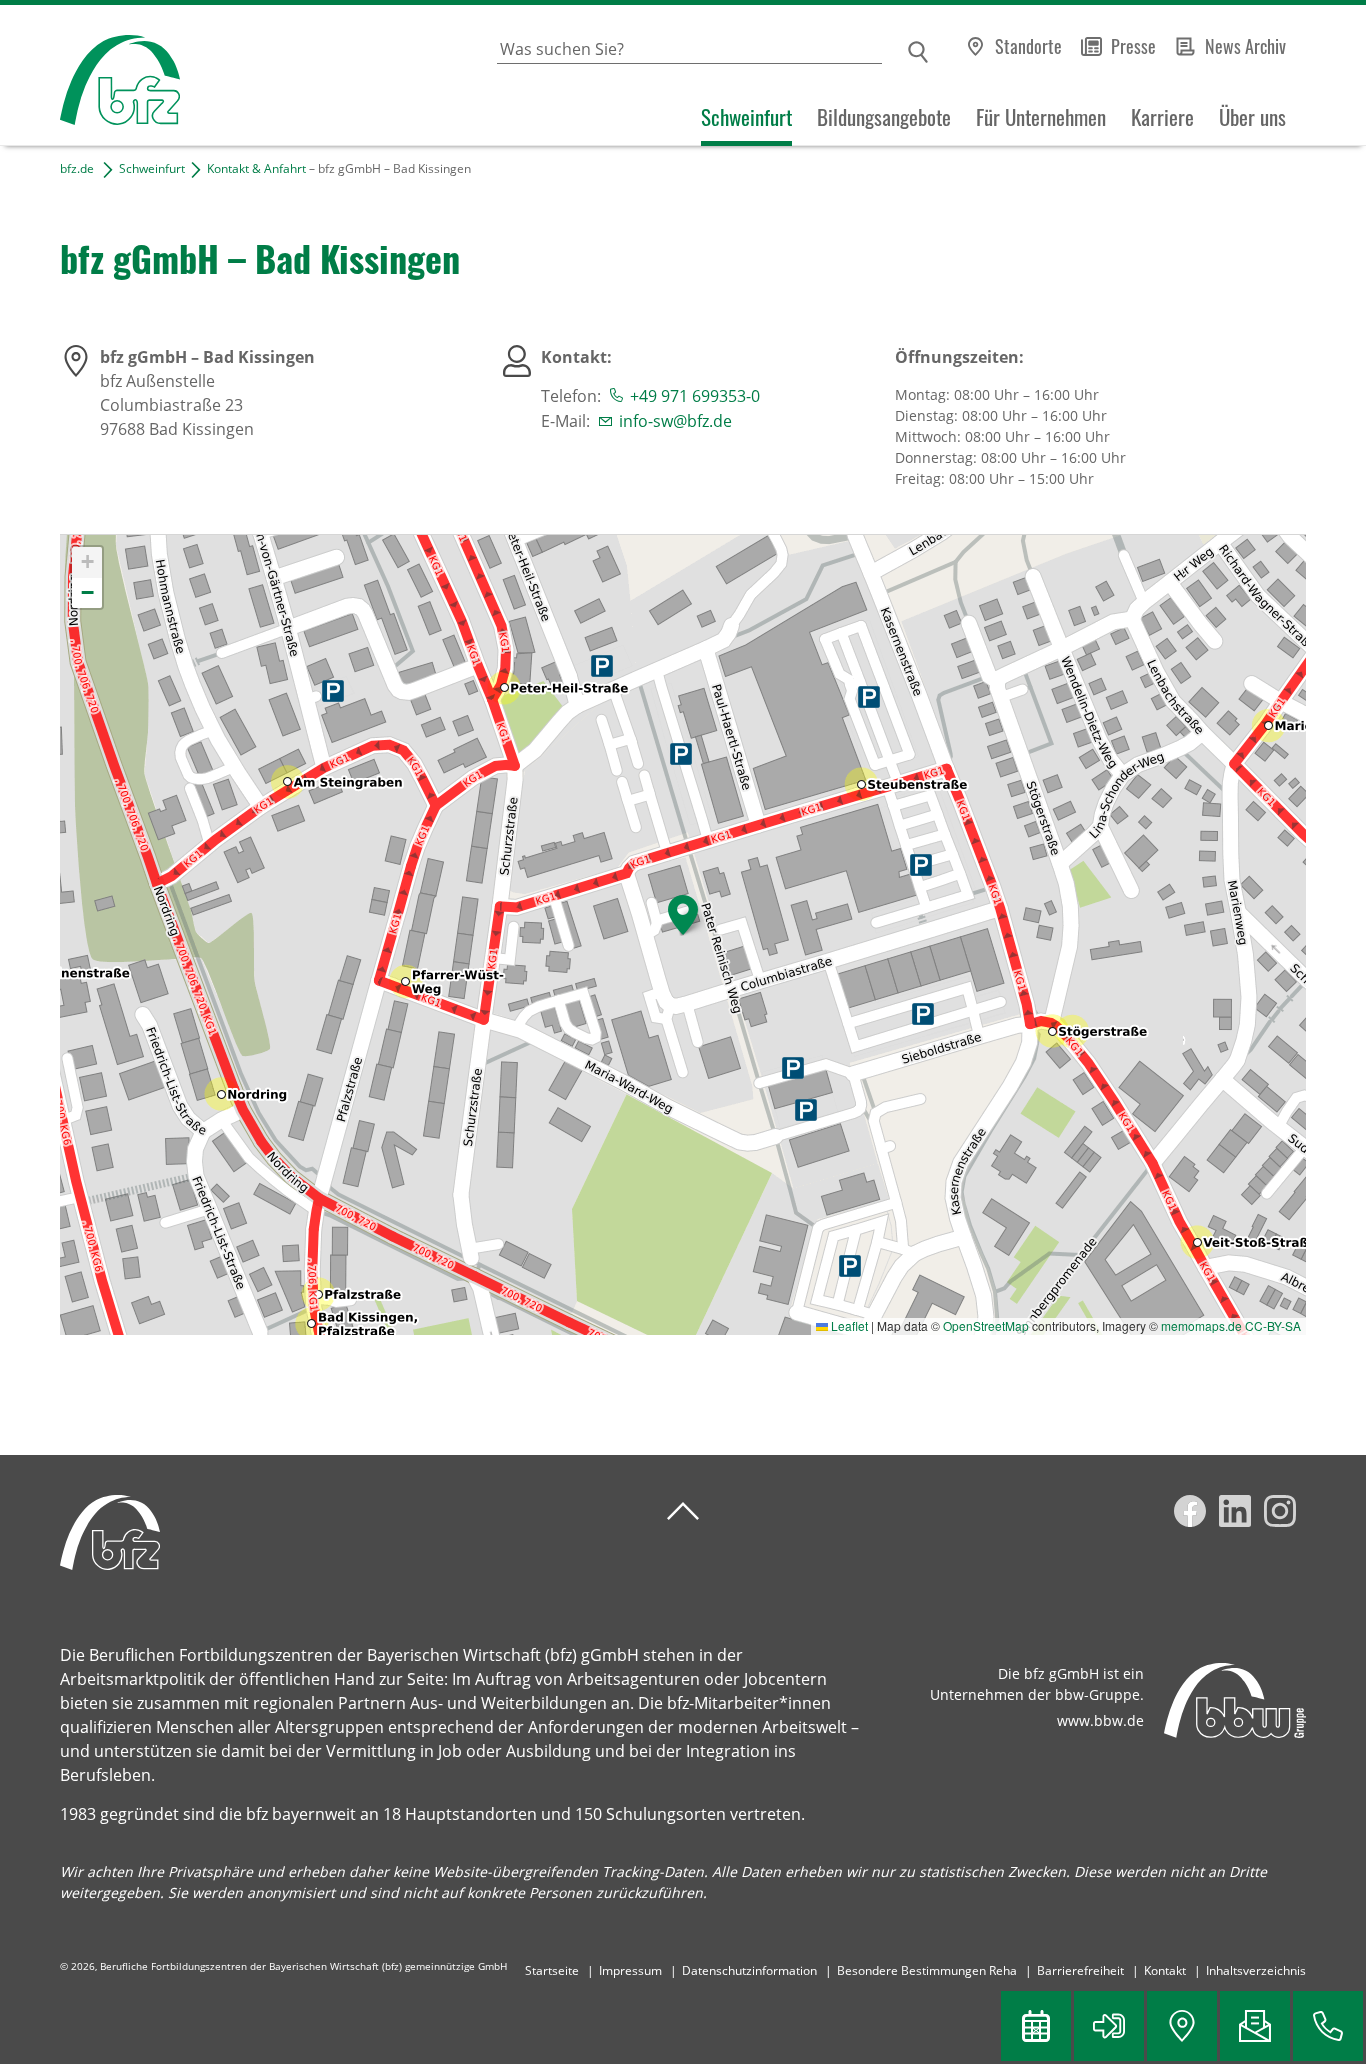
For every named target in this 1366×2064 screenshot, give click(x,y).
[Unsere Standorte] (1182, 2026)
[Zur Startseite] (90, 75)
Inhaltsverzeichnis (1256, 1970)
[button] (683, 915)
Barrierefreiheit (1080, 1970)
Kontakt (1165, 1970)
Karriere (1162, 117)
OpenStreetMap (986, 1325)
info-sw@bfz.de (675, 421)
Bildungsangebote (884, 117)
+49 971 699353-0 (695, 396)
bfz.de (77, 168)
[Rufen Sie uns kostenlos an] (1328, 2026)
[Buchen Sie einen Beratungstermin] (1036, 2026)
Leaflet (848, 1325)
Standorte (1028, 46)
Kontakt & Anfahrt (256, 168)
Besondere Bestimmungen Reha (927, 1970)
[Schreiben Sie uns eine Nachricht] (1255, 2026)
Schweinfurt (746, 117)
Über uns (1252, 117)
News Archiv (1245, 46)
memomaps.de (1201, 1325)
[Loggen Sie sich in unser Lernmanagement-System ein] (1109, 2026)
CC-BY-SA (1273, 1325)
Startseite (552, 1970)
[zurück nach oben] (683, 1511)
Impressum (630, 1970)
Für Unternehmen (1041, 117)
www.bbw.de (1100, 1720)
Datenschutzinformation (749, 1970)
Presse (1133, 46)
